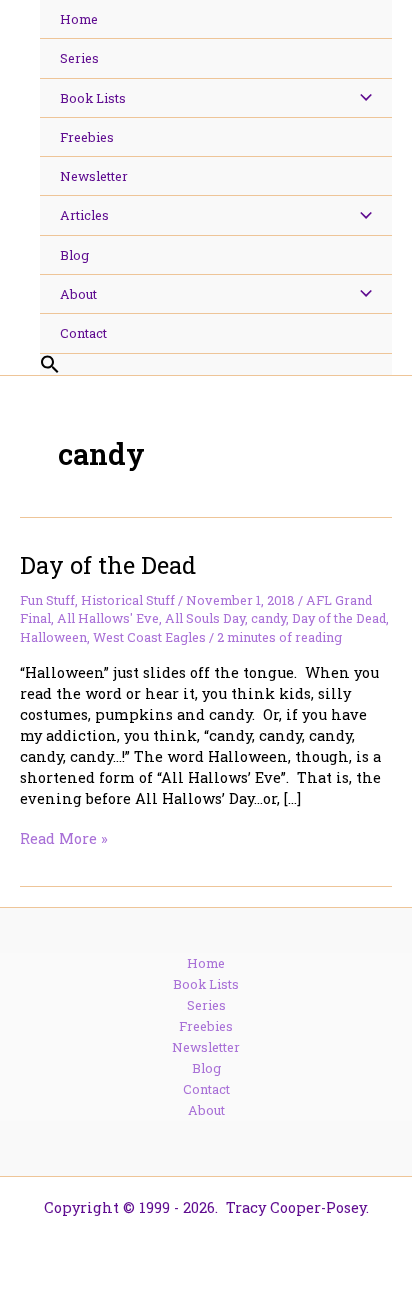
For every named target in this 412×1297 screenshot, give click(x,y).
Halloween (53, 637)
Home (206, 963)
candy (268, 618)
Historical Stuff (128, 600)
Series (206, 1005)
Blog (206, 1068)
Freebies (206, 1026)
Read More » (64, 838)
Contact (206, 1089)
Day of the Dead (108, 564)
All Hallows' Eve (108, 618)
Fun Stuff (47, 600)
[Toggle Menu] (360, 98)
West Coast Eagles (149, 637)
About (206, 1110)
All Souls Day (205, 618)
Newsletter (206, 1047)
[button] (216, 365)
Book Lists (206, 984)
